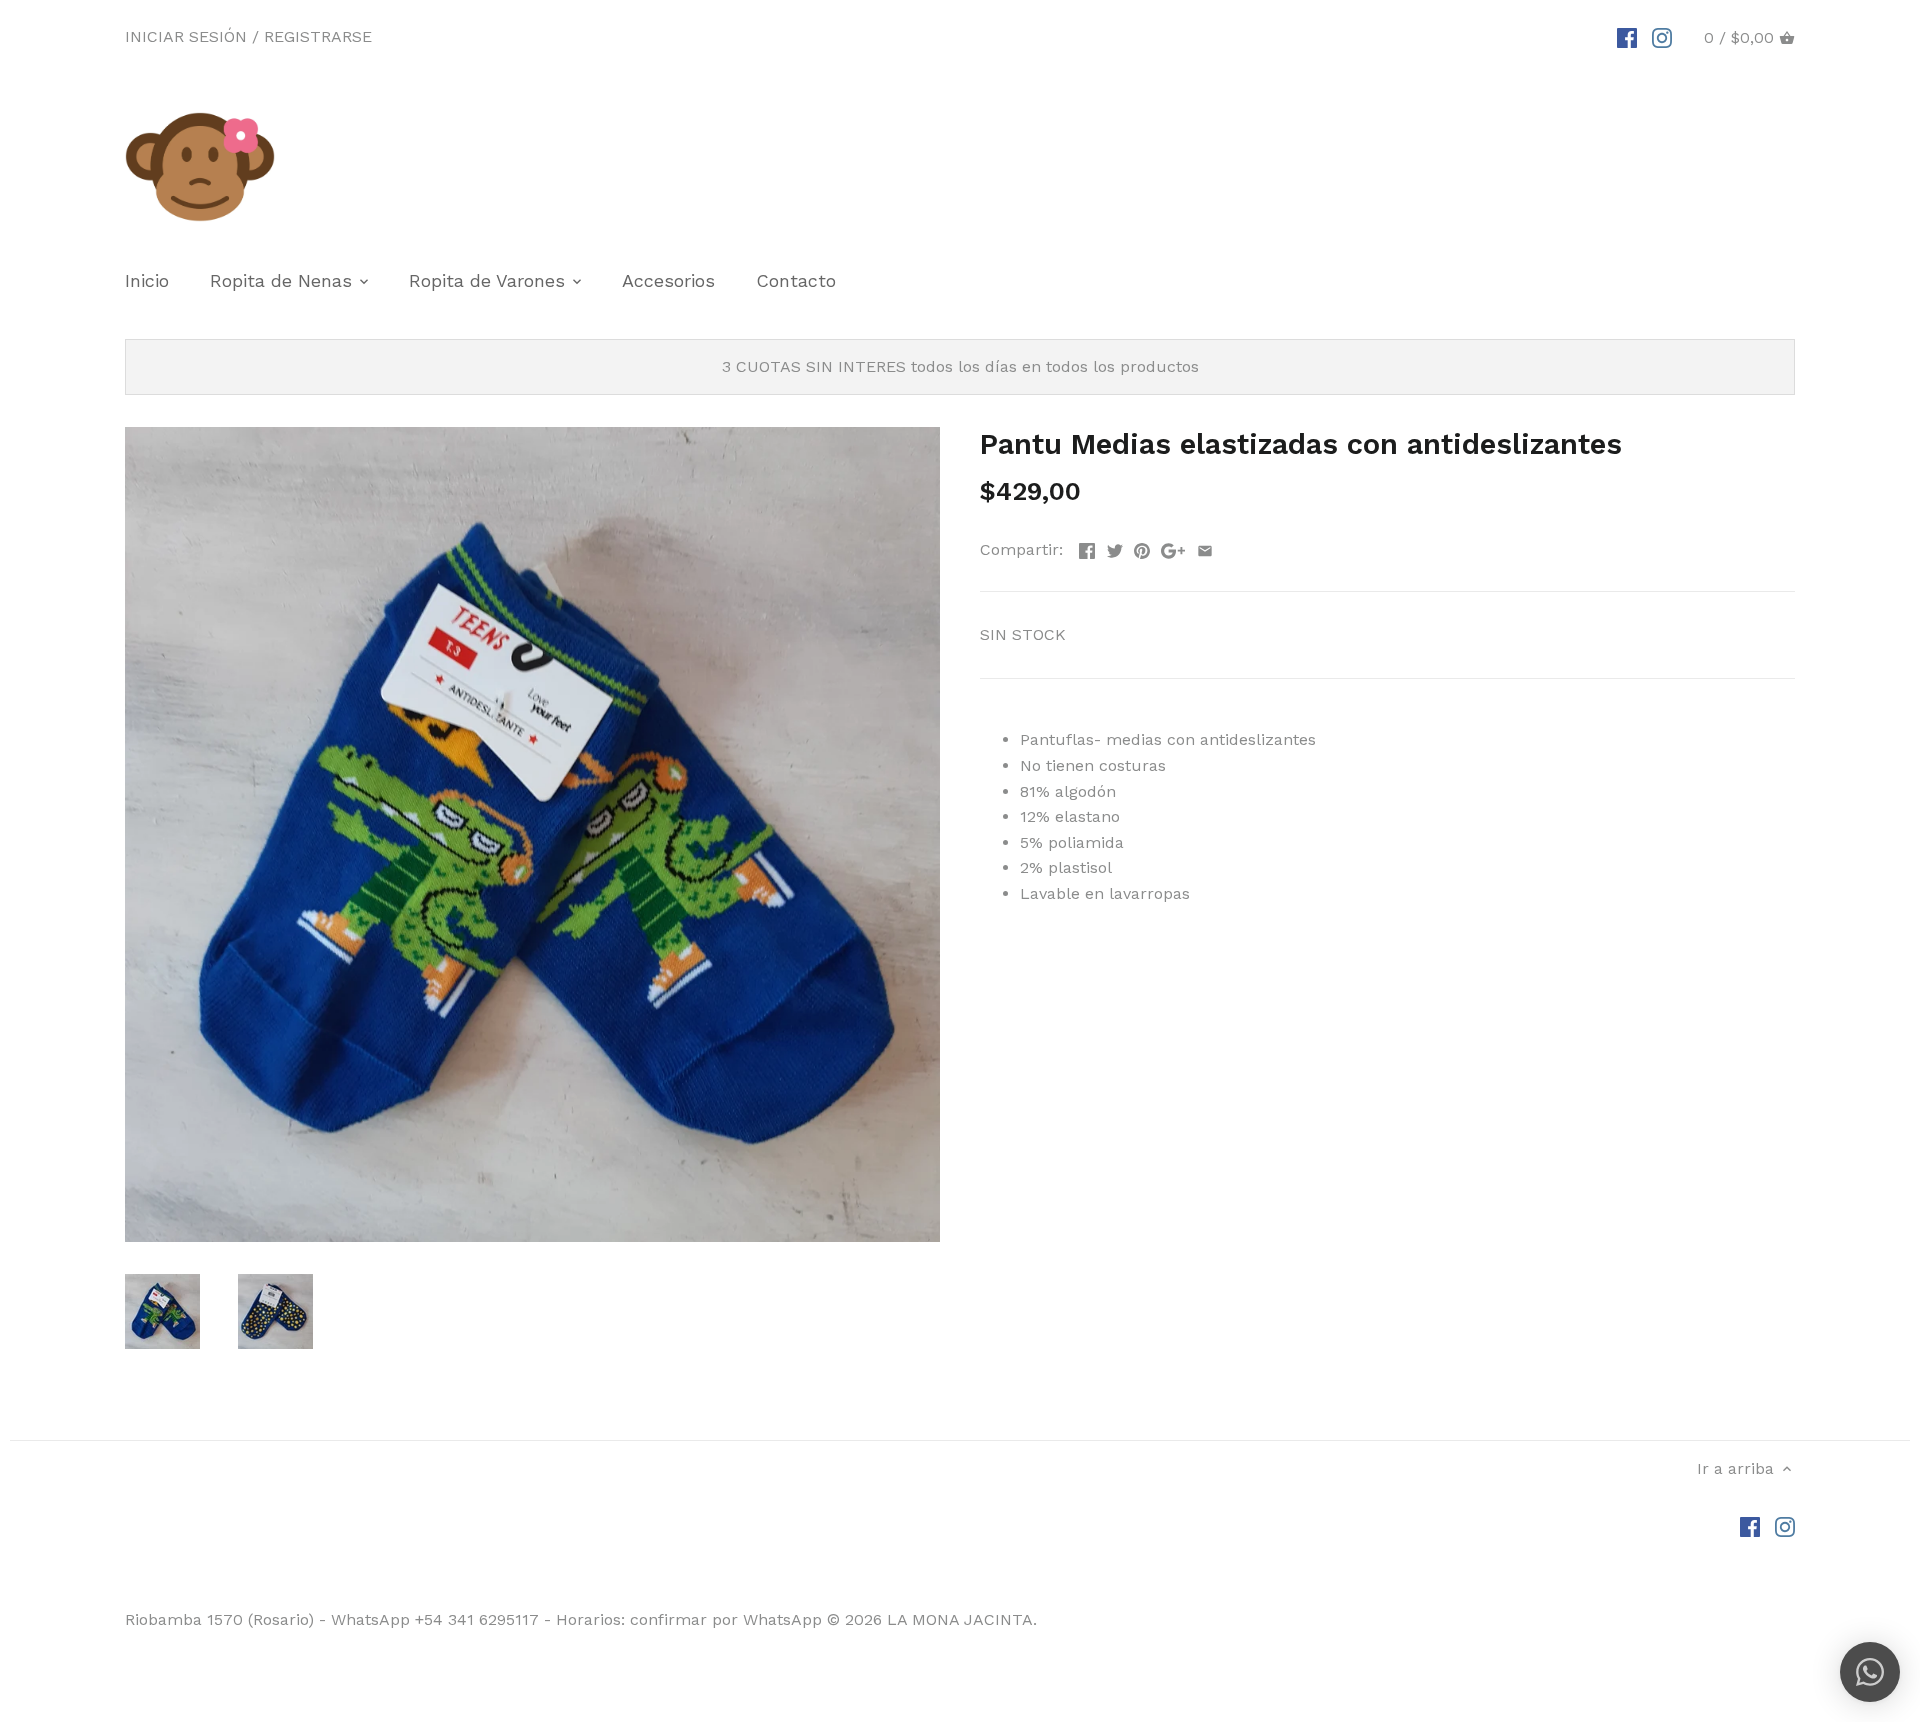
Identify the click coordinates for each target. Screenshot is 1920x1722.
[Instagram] (1662, 37)
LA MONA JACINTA (960, 1619)
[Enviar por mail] (1205, 547)
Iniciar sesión (186, 36)
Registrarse (318, 36)
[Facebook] (1627, 37)
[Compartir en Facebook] (1087, 547)
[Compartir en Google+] (1173, 547)
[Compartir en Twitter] (1115, 547)
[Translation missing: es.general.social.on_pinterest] (1142, 547)
